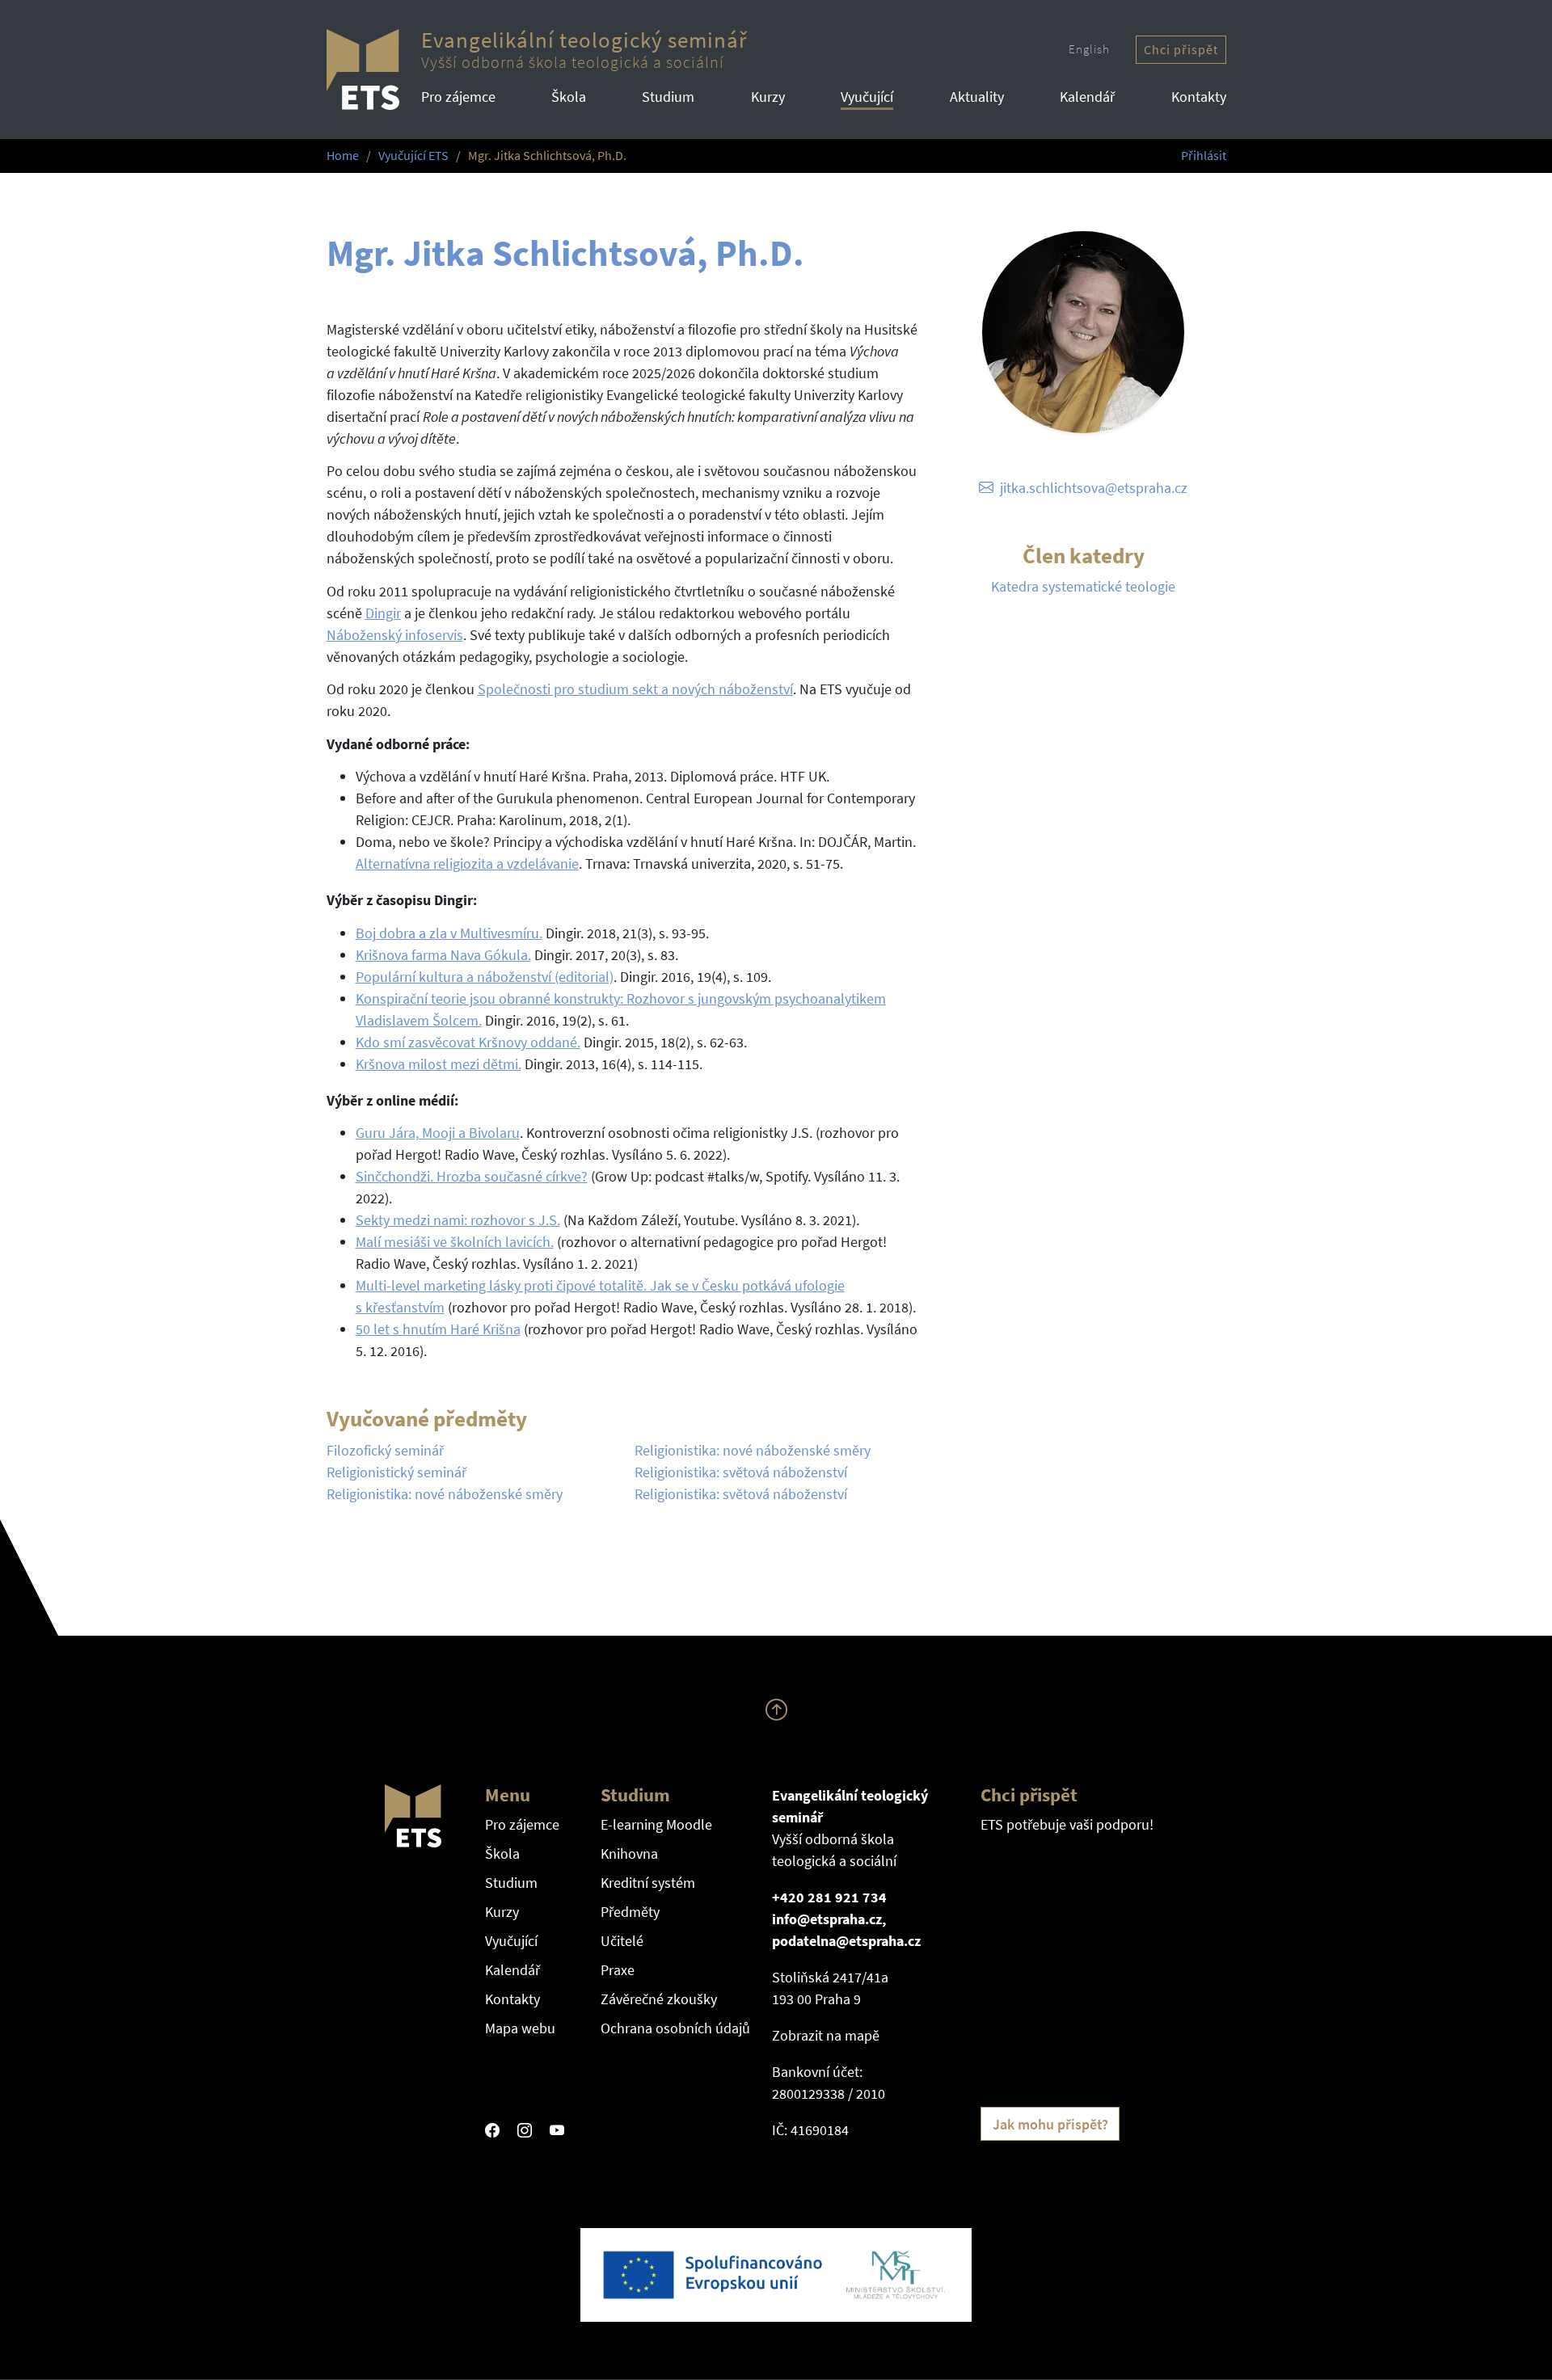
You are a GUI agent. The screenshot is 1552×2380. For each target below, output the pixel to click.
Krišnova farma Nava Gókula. (443, 955)
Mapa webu (520, 2028)
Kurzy (768, 97)
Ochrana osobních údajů (675, 2028)
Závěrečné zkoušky (659, 1999)
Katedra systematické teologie (1083, 586)
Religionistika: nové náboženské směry (445, 1494)
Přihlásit (1204, 156)
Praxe (618, 1970)
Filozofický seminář (385, 1450)
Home (343, 156)
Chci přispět (1181, 50)
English (1089, 49)
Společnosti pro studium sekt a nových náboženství (635, 689)
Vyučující (867, 97)
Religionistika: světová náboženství (741, 1472)
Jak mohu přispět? (1050, 2124)
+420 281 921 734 (829, 1897)
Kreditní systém (648, 1883)
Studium (668, 97)
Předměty (630, 1912)
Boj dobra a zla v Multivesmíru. (449, 933)
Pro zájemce (458, 97)
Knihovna (629, 1853)
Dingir (383, 613)
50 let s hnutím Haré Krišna (438, 1329)
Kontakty (1199, 97)
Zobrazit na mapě (826, 2035)
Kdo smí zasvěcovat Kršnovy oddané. (468, 1042)
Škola (569, 97)
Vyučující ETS (413, 156)
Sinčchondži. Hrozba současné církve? (472, 1176)
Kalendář (1087, 97)
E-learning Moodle (656, 1824)
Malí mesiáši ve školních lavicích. (455, 1242)
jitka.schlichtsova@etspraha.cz (1094, 488)
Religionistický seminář (396, 1472)
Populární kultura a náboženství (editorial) (485, 977)
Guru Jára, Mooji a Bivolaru (438, 1133)
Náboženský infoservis (395, 635)
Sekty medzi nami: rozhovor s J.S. (458, 1220)
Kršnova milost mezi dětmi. (439, 1064)
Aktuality (977, 97)
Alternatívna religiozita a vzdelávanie (467, 864)
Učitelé (622, 1941)
